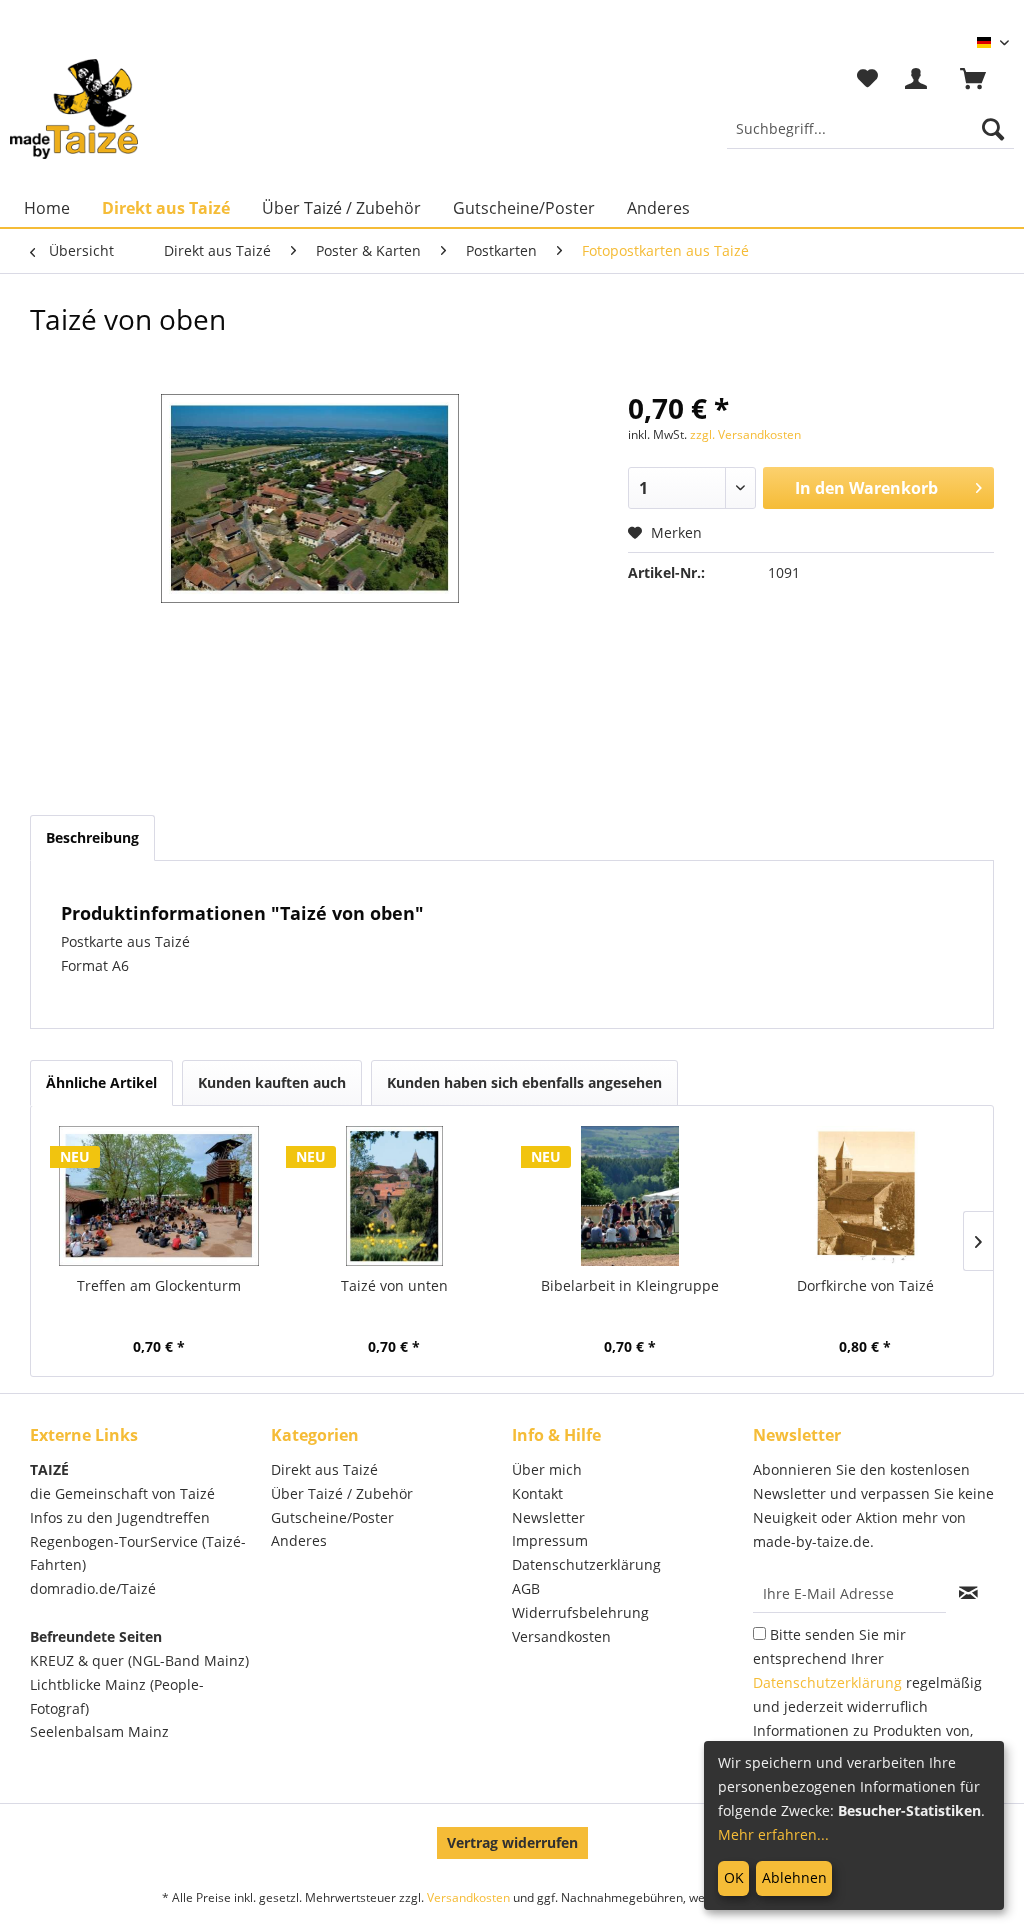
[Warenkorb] (982, 79)
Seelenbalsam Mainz (99, 1731)
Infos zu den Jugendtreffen (120, 1517)
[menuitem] (870, 129)
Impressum (550, 1540)
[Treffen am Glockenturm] (159, 1196)
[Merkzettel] (867, 79)
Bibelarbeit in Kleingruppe (630, 1285)
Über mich (547, 1469)
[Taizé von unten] (395, 1196)
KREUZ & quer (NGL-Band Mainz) (139, 1660)
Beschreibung (92, 837)
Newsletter (548, 1517)
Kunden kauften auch (272, 1082)
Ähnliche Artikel (101, 1082)
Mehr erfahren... (773, 1834)
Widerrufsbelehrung (580, 1612)
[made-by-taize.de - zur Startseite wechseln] (74, 109)
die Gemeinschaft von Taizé (122, 1493)
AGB (526, 1588)
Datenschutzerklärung (586, 1564)
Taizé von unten (394, 1285)
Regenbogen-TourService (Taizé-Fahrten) (138, 1553)
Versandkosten (561, 1636)
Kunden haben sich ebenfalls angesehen (524, 1082)
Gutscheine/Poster (332, 1517)
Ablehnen (794, 1877)
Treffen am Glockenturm (159, 1285)
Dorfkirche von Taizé (865, 1285)
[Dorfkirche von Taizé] (866, 1196)
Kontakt (537, 1493)
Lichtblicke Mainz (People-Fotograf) (117, 1696)
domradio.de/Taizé (93, 1588)
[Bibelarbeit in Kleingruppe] (630, 1196)
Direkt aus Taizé (324, 1469)
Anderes (299, 1540)
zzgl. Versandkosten (745, 434)
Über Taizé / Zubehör (342, 1493)
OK (734, 1877)
